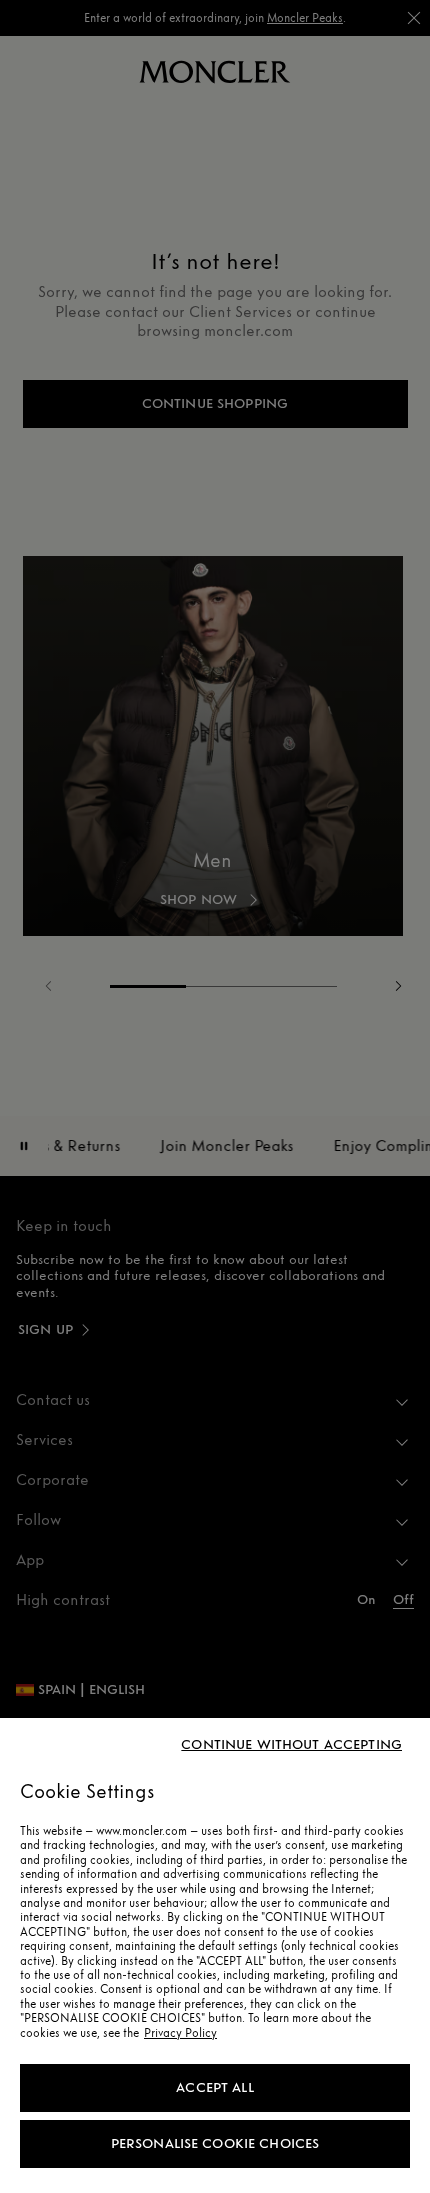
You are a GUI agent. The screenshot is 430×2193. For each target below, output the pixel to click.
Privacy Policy (180, 2033)
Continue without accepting (291, 1745)
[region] (215, 1955)
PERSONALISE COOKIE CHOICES (215, 2143)
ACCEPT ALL (214, 2087)
